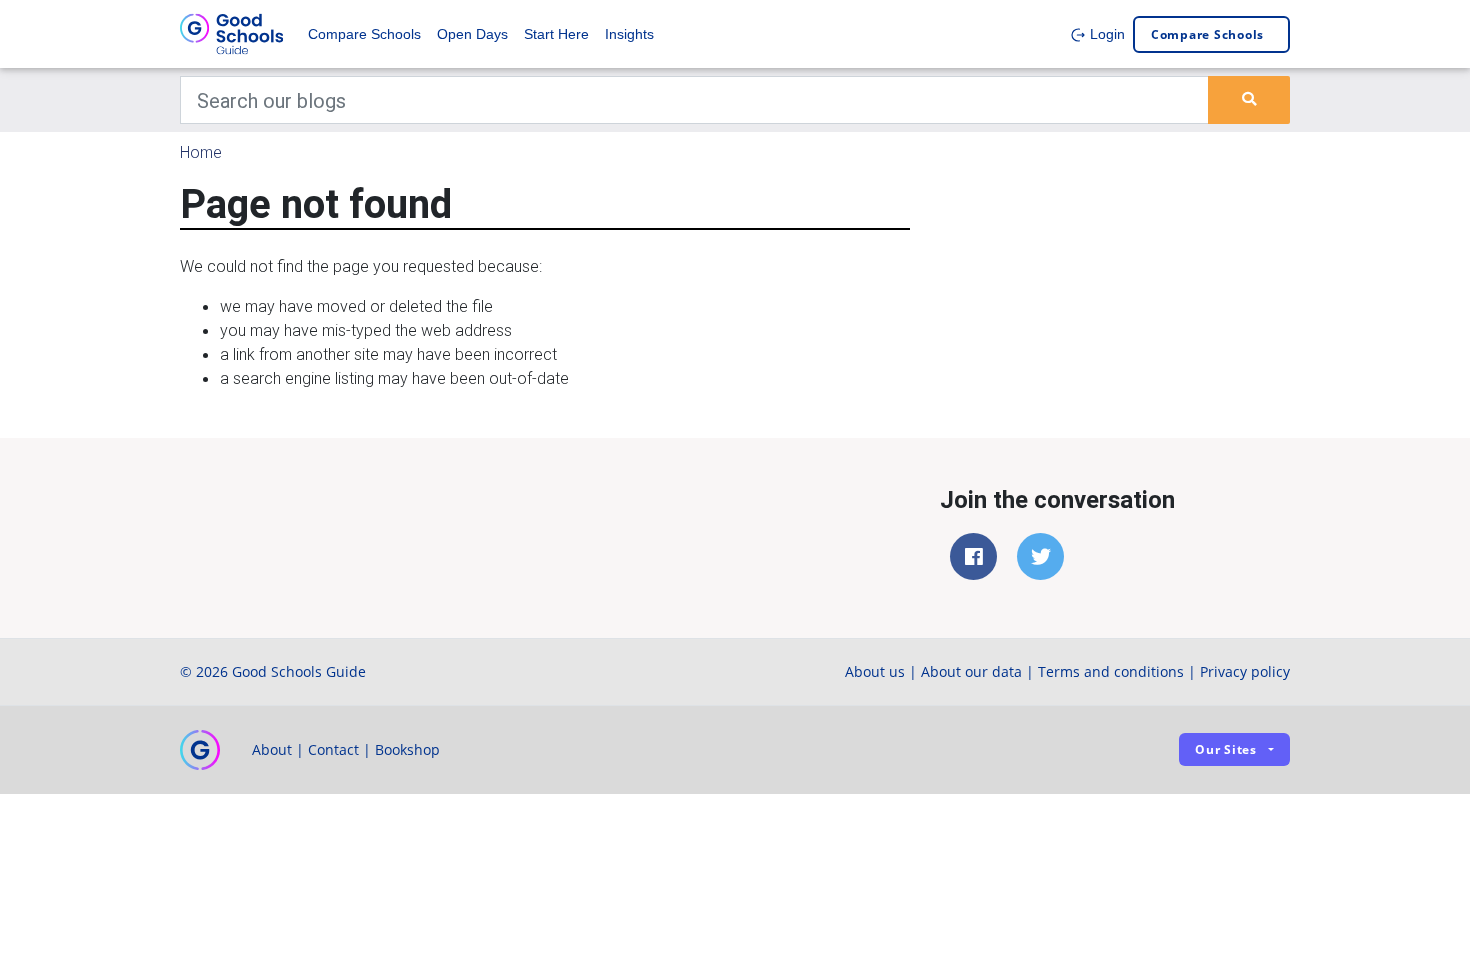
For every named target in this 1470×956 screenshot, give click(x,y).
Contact (333, 749)
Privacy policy (1245, 671)
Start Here (556, 34)
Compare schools (1207, 34)
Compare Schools (364, 34)
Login (1105, 34)
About (272, 749)
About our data (971, 671)
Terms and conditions (1111, 671)
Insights (629, 34)
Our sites (1226, 749)
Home (201, 152)
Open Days (472, 34)
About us (875, 671)
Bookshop (407, 749)
